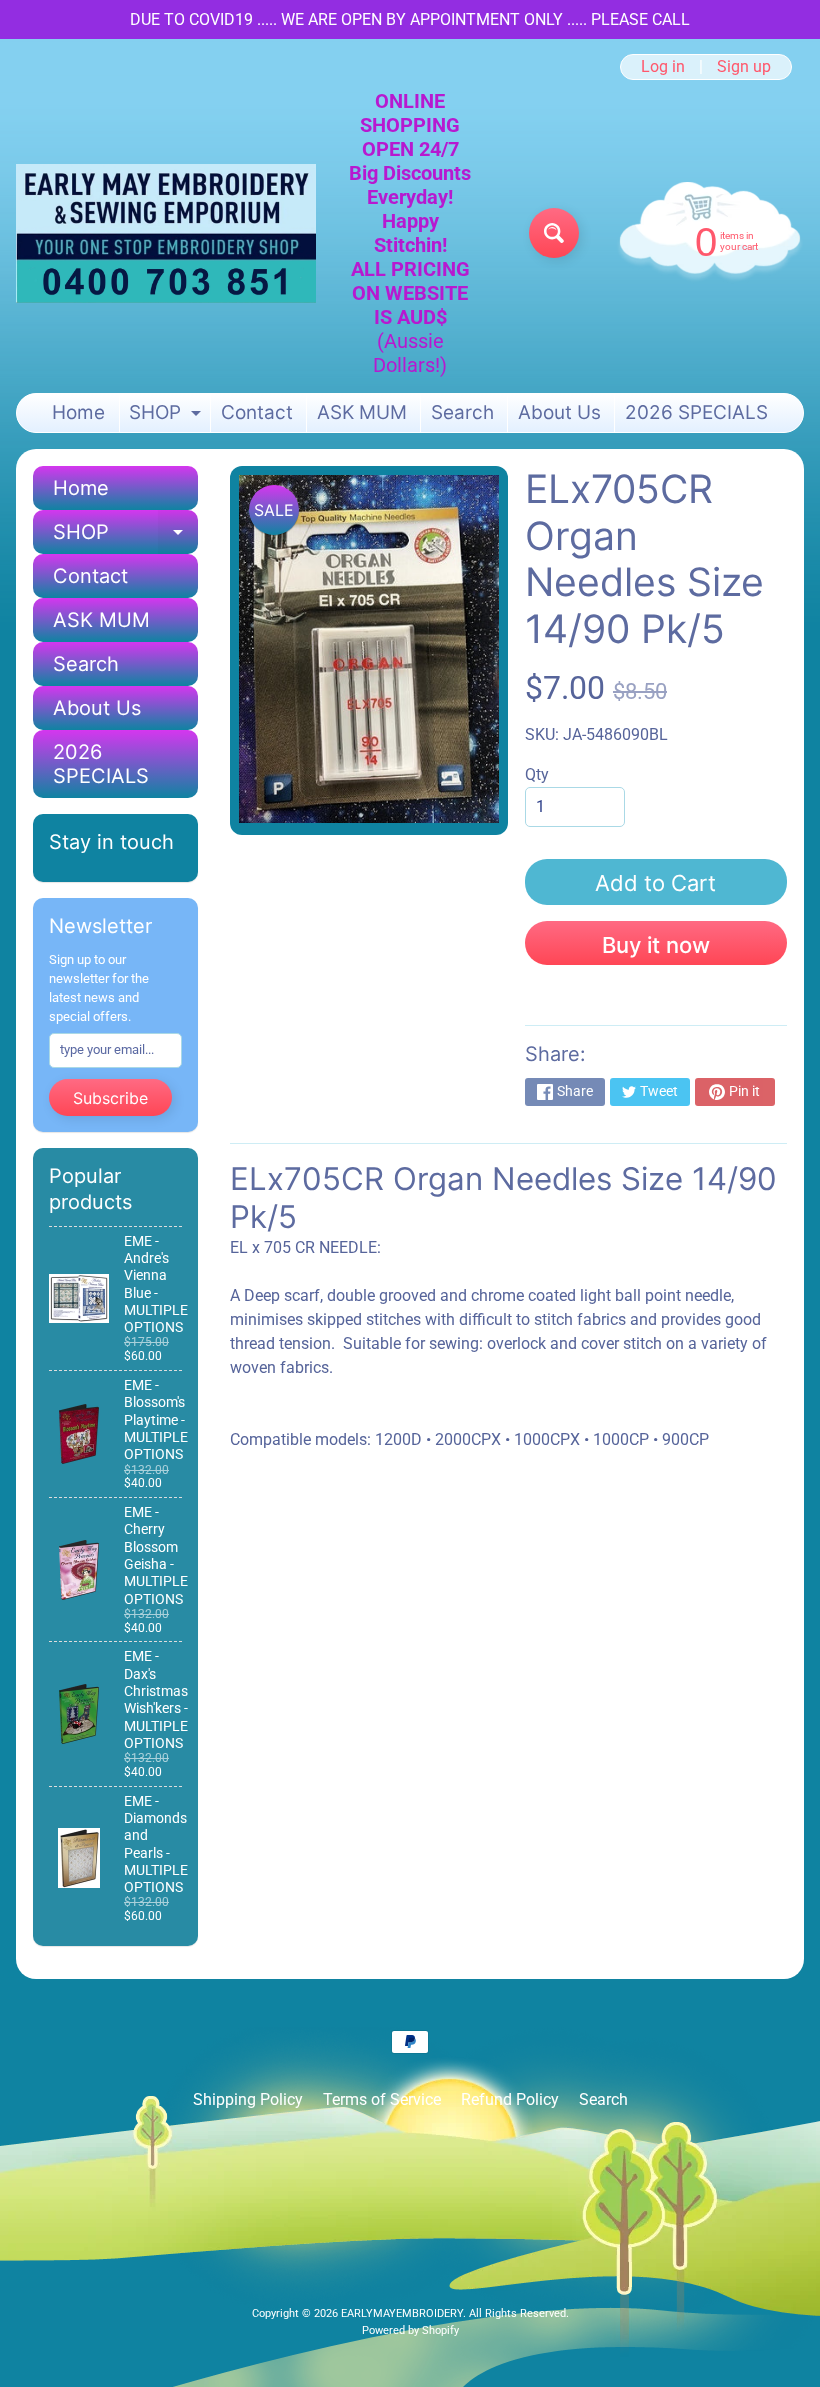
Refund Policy (510, 2099)
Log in (663, 67)
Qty (537, 774)
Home (78, 412)
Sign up (744, 67)
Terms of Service (382, 2099)
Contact (257, 412)
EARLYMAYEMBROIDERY (402, 2313)
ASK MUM (362, 412)
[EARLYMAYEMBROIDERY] (166, 233)
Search (462, 412)
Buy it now (656, 945)
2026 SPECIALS (696, 412)
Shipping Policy (248, 2099)
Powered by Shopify (410, 2330)
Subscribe (110, 1098)
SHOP (167, 416)
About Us (559, 412)
